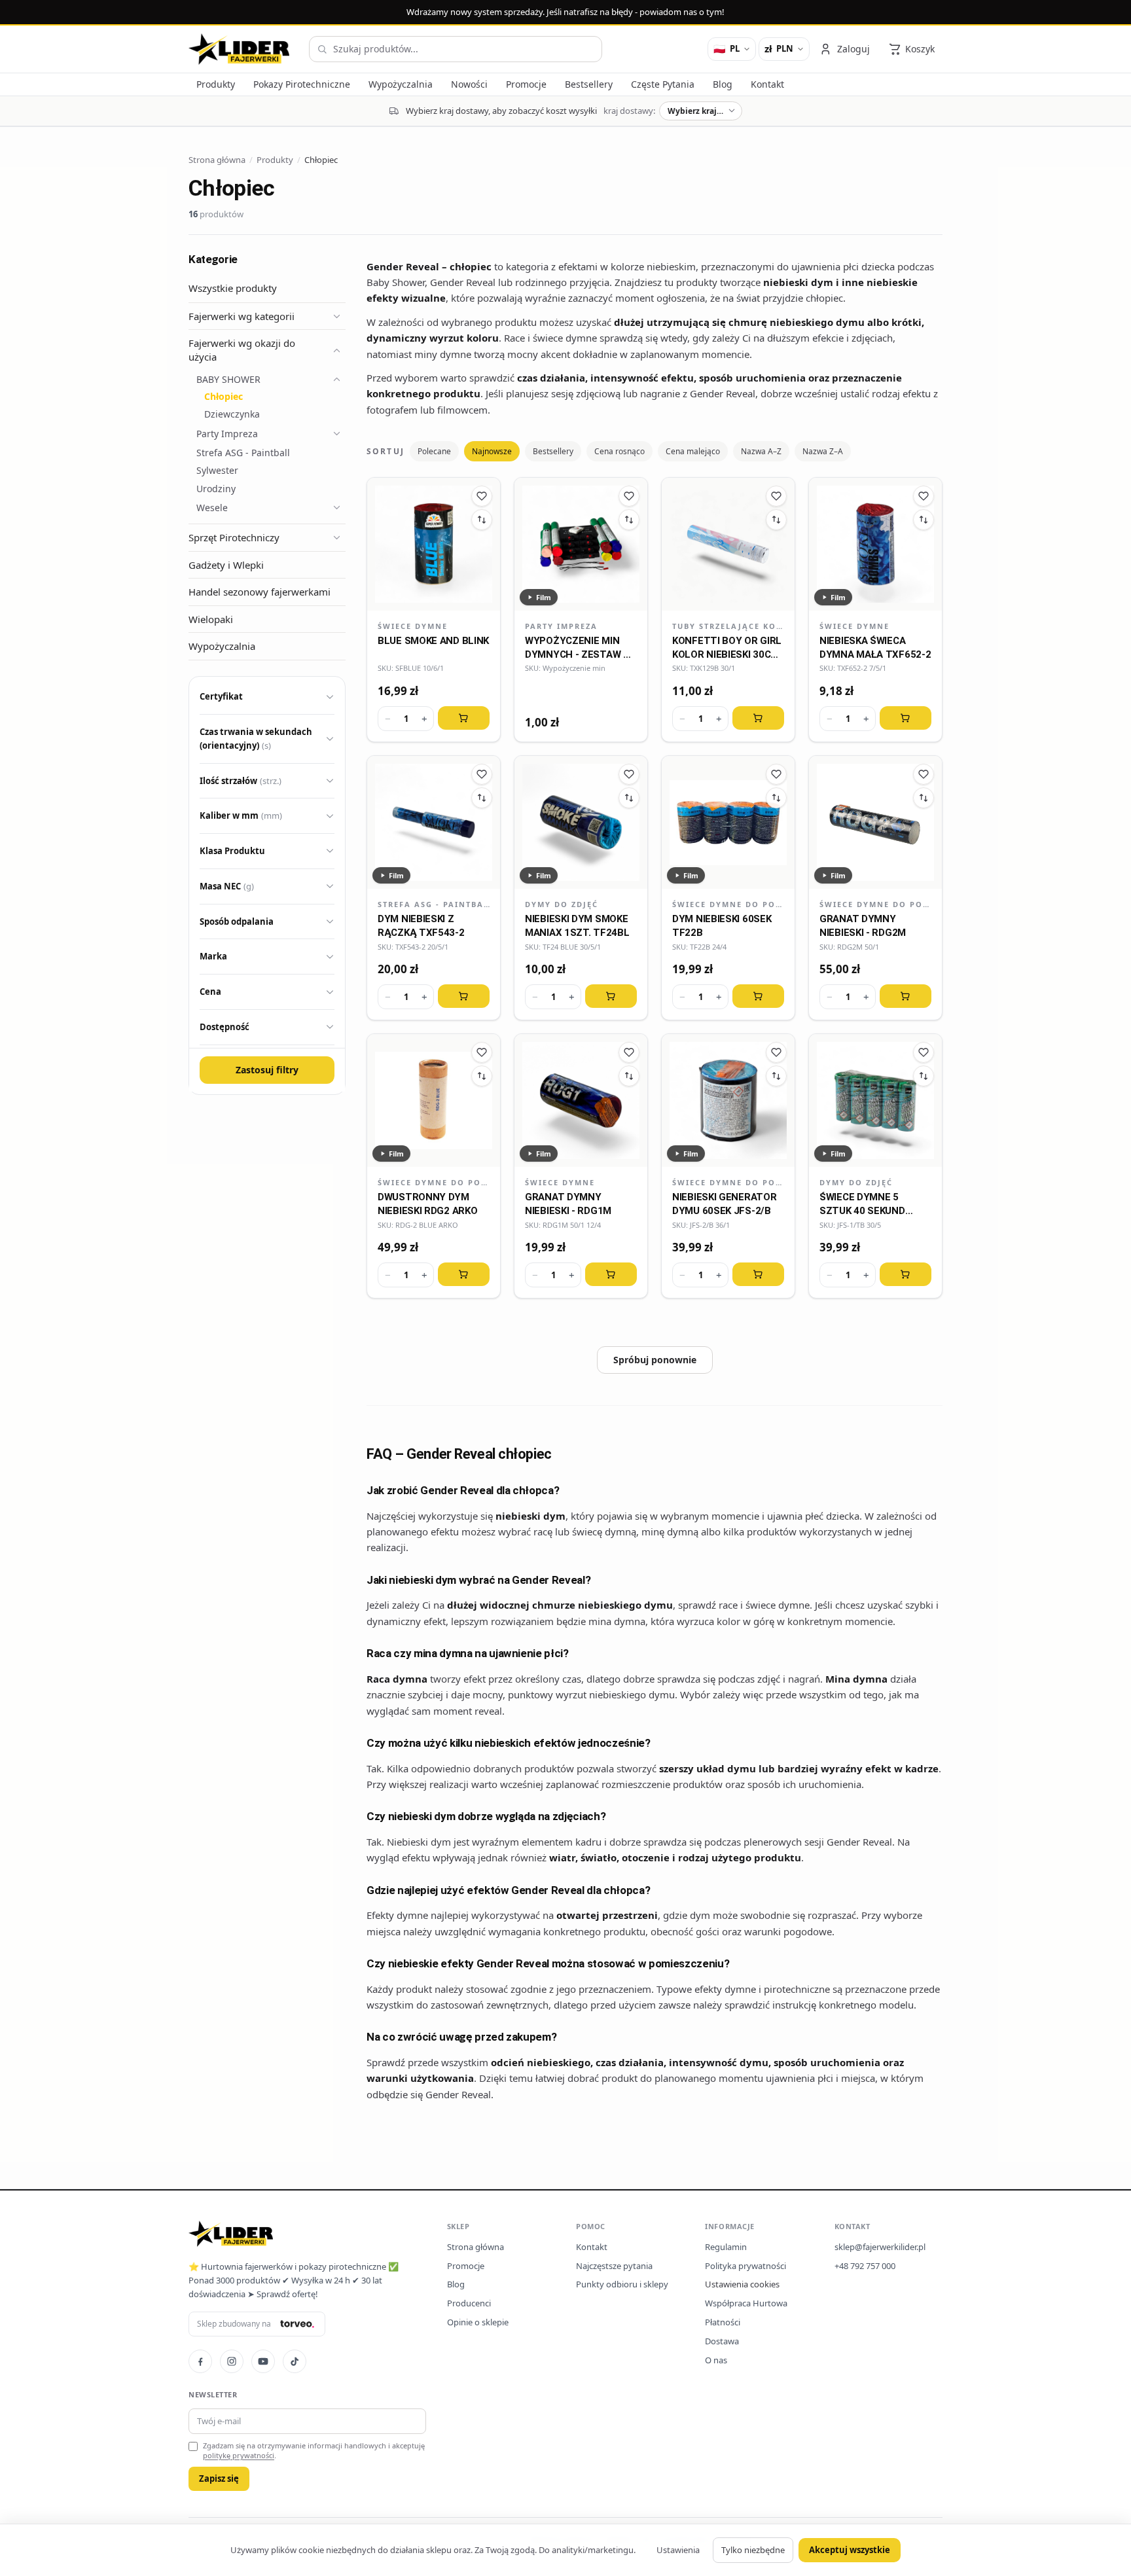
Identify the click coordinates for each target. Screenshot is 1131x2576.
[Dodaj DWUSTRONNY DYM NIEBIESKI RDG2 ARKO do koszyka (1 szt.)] (464, 1274)
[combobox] (456, 49)
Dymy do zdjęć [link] (562, 904)
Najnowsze (492, 451)
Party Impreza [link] (561, 626)
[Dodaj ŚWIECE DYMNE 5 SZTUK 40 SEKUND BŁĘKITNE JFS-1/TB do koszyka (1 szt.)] (906, 1274)
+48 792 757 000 (865, 2266)
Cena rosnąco (619, 451)
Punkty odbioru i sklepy (622, 2284)
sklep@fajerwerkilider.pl (880, 2247)
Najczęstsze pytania (614, 2266)
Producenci (469, 2303)
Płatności (723, 2322)
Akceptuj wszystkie (850, 2550)
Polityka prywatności (745, 2266)
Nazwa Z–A (823, 451)
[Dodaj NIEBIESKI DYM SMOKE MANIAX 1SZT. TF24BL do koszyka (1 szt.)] (611, 996)
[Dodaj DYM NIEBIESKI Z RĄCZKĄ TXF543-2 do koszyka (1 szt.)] (464, 996)
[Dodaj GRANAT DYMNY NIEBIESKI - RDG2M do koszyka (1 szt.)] (906, 996)
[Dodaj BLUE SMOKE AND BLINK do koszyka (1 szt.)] (464, 718)
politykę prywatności (239, 2455)
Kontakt (592, 2247)
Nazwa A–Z (761, 451)
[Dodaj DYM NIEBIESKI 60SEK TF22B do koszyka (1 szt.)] (758, 996)
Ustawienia (678, 2550)
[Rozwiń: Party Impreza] (336, 433)
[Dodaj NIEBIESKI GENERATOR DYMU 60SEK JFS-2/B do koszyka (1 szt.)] (758, 1274)
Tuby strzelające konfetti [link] (728, 626)
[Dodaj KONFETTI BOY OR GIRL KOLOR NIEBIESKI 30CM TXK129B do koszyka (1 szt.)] (758, 718)
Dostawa (722, 2341)
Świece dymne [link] (413, 626)
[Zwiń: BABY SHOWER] (336, 380)
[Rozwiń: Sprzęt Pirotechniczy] (336, 537)
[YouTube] (263, 2361)
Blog (456, 2284)
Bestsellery (553, 451)
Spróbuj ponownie (655, 1360)
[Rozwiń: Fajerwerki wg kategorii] (336, 316)
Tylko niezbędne (753, 2550)
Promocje (466, 2266)
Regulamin (726, 2247)
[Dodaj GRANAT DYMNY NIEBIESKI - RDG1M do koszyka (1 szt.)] (611, 1274)
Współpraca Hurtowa (746, 2303)
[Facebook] (200, 2361)
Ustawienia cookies (742, 2284)
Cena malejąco (693, 451)
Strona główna (476, 2247)
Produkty (275, 160)
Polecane (434, 451)
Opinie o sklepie (478, 2322)
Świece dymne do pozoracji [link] (728, 904)
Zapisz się (219, 2478)
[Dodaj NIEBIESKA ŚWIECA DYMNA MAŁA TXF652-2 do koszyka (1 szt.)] (906, 718)
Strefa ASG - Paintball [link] (434, 904)
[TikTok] (295, 2361)
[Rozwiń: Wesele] (336, 508)
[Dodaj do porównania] (482, 520)
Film (544, 597)
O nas (716, 2360)
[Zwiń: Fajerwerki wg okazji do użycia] (336, 350)
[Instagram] (232, 2361)
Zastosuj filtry (267, 1070)
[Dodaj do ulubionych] (482, 496)
